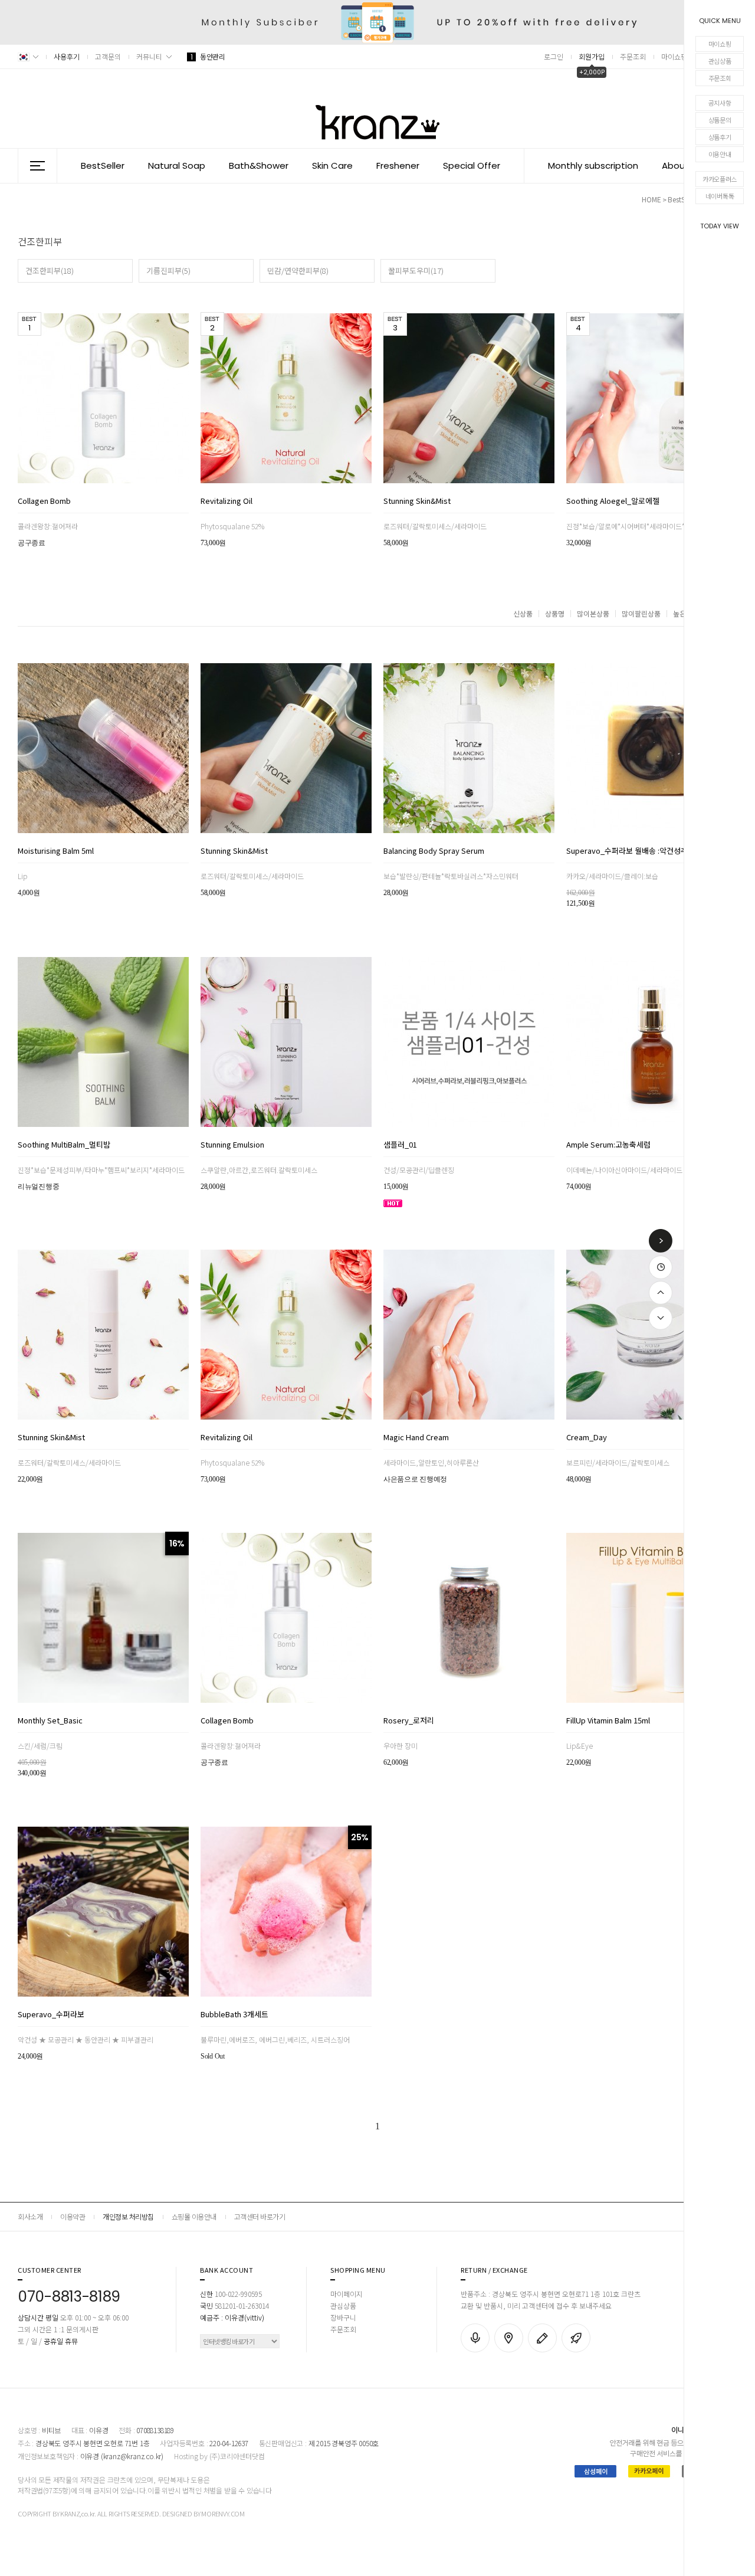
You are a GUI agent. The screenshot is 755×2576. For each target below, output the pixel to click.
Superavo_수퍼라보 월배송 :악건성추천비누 (638, 851)
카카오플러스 (720, 179)
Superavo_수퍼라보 (51, 2015)
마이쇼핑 (720, 44)
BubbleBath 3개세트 (234, 2015)
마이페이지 (347, 2294)
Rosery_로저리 (409, 1721)
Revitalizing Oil (226, 502)
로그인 (554, 56)
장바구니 (343, 2317)
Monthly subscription (593, 165)
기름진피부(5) (168, 271)
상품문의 (720, 120)
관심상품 (720, 61)
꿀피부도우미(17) (416, 271)
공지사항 (720, 103)
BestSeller (103, 165)
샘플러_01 (400, 1145)
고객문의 (108, 56)
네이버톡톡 (720, 196)
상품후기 (720, 137)
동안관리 (208, 56)
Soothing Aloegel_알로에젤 (613, 502)
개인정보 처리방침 (128, 2216)
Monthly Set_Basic (50, 1721)
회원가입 (592, 56)
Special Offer (472, 165)
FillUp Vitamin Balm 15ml (608, 1721)
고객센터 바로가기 (260, 2216)
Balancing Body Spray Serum (434, 851)
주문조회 (720, 78)
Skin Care (332, 165)
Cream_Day (587, 1438)
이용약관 (73, 2216)
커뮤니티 (149, 56)
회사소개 (30, 2216)
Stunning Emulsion (232, 1145)
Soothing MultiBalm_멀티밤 (64, 1145)
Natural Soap (177, 165)
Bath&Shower (259, 165)
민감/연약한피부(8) (298, 271)
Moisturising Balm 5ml (56, 851)
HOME (651, 199)
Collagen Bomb (44, 502)
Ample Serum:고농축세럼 (608, 1145)
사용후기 (67, 56)
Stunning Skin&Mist (417, 502)
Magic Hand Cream (416, 1438)
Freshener (398, 165)
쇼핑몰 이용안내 (194, 2216)
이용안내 (720, 154)
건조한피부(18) (50, 271)
